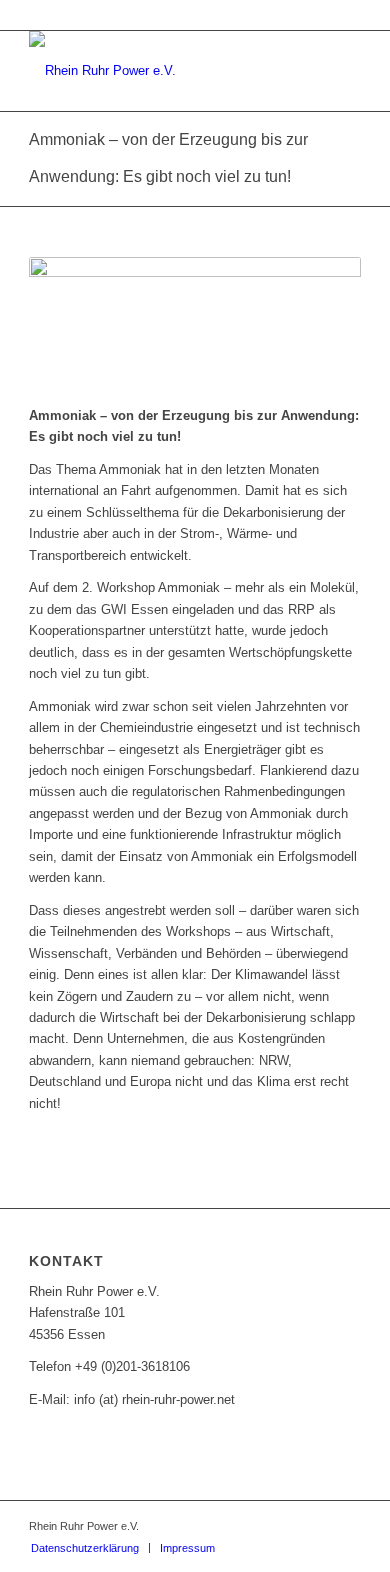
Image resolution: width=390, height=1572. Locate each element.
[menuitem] (85, 1548)
